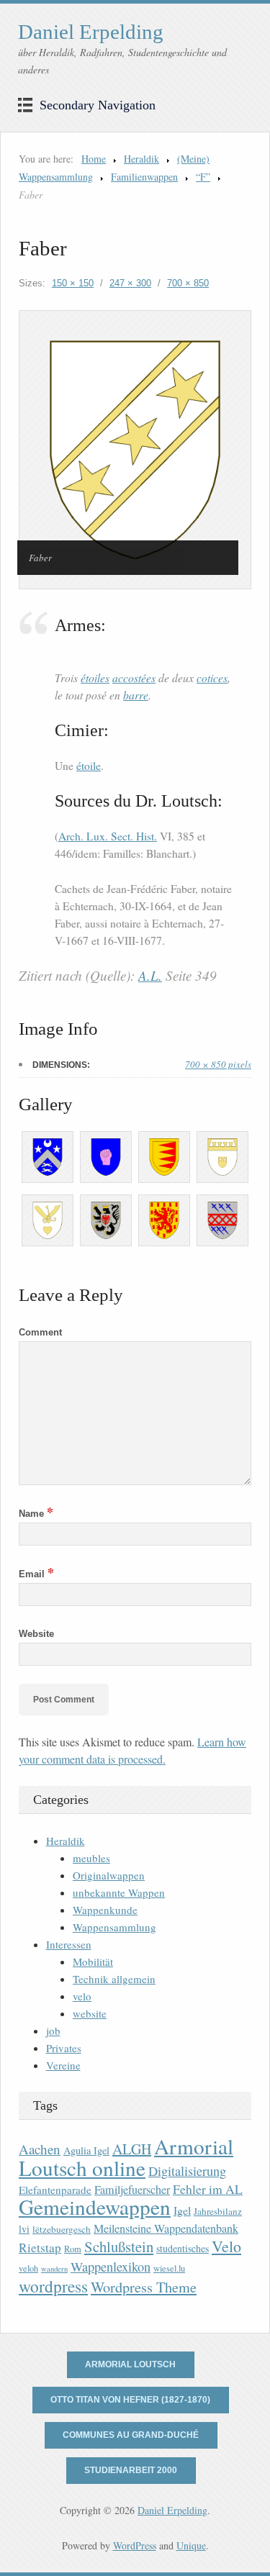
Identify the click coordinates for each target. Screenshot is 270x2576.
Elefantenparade (55, 2190)
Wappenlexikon (111, 2267)
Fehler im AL (208, 2189)
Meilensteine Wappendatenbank (166, 2228)
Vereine (63, 2065)
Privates (64, 2048)
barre (136, 695)
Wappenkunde (105, 1910)
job (53, 2031)
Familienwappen (144, 177)
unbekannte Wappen (119, 1892)
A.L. (150, 975)
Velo (226, 2246)
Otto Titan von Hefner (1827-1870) (130, 2400)
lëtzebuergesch (62, 2229)
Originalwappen (109, 1875)
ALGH (132, 2149)
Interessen (69, 1944)
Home (94, 159)
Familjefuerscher (132, 2190)
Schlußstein (119, 2246)
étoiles (95, 677)
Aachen (40, 2149)
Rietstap (40, 2248)
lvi (24, 2229)
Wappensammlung (114, 1927)
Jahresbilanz (218, 2211)
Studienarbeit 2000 (131, 2470)
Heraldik (141, 159)
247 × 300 (130, 283)
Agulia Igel (86, 2150)
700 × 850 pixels (218, 1064)
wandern (54, 2269)
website (90, 2013)
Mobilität (93, 1962)
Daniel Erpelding (91, 32)
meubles (91, 1858)
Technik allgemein (114, 1979)
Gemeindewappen (95, 2207)
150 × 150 (73, 283)
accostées (134, 677)
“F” (203, 177)
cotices (212, 677)
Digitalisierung (187, 2171)
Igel (182, 2210)
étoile (89, 766)
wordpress (53, 2286)
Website (36, 1634)
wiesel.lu (169, 2268)
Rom (73, 2249)
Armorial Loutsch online (126, 2157)
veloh (28, 2268)
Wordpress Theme (144, 2287)
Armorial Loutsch (130, 2364)
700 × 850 (188, 283)
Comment (40, 1332)
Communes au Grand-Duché (131, 2435)
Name (36, 1514)
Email (36, 1574)
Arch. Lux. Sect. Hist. (108, 836)
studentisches (183, 2248)
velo (82, 1996)
